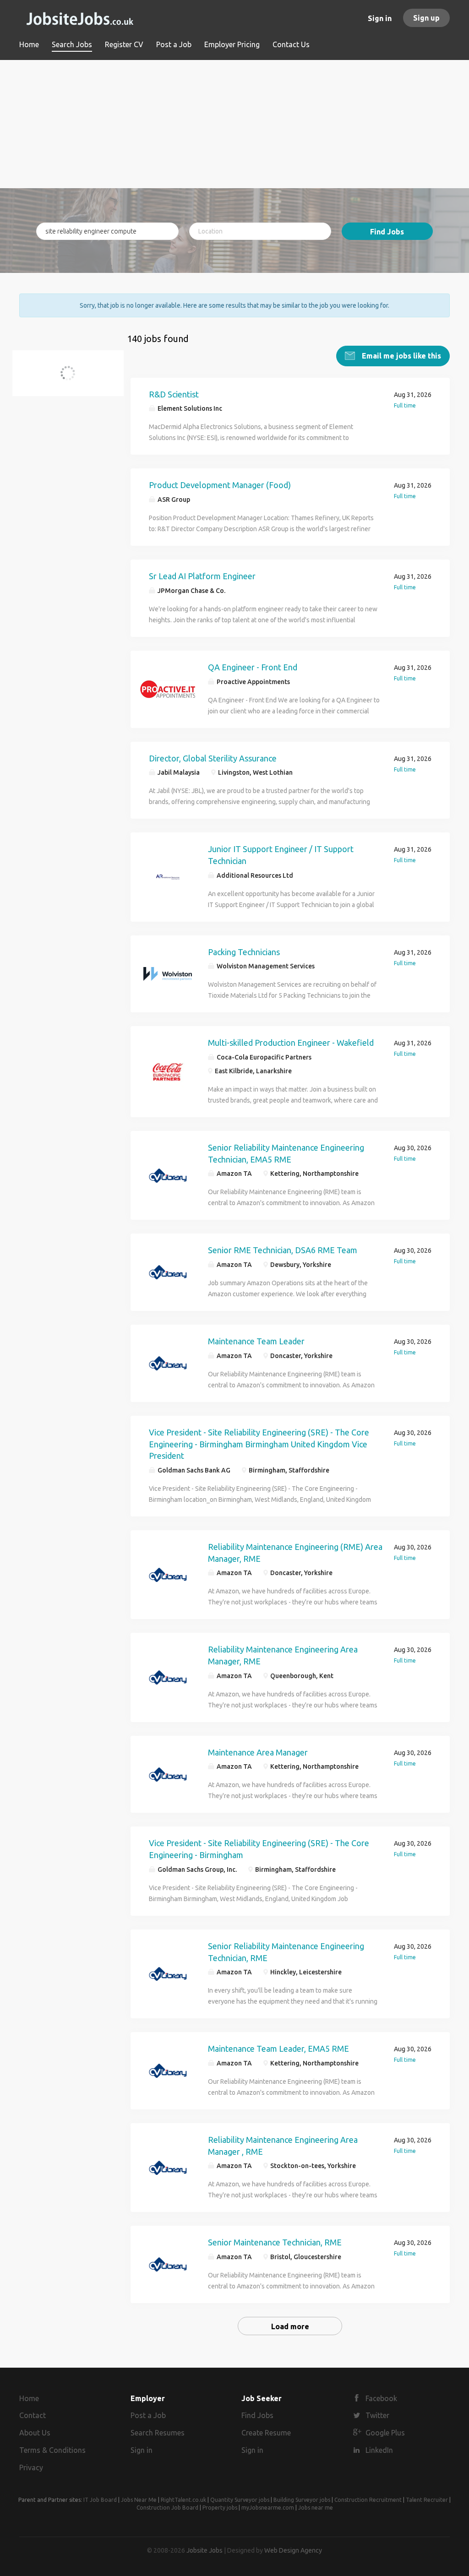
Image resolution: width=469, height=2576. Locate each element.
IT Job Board (100, 2500)
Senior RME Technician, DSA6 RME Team (283, 1250)
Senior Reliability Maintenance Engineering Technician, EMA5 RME (286, 1153)
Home (29, 2398)
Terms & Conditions (52, 2450)
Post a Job (148, 2415)
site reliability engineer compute (72, 378)
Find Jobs (387, 232)
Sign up (426, 18)
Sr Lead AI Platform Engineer (202, 576)
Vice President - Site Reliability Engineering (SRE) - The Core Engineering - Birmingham (259, 1849)
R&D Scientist (174, 394)
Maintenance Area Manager (258, 1752)
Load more (290, 2326)
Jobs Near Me (139, 2500)
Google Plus (385, 2433)
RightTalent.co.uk (183, 2500)
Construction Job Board (167, 2508)
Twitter (377, 2415)
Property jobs (220, 2508)
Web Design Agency (293, 2550)
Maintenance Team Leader (256, 1341)
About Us (35, 2433)
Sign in (380, 18)
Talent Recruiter (427, 2500)
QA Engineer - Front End (253, 667)
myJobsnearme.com (268, 2508)
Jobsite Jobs (205, 2550)
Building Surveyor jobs (302, 2500)
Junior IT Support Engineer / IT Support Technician (281, 855)
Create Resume (266, 2433)
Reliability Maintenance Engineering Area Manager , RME (283, 2146)
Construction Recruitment (368, 2500)
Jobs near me (316, 2508)
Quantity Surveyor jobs (240, 2500)
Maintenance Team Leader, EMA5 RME (278, 2049)
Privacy (31, 2467)
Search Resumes (158, 2433)
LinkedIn (379, 2450)
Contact (33, 2415)
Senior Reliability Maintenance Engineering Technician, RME (286, 1952)
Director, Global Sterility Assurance (213, 758)
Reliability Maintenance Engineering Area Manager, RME (283, 1655)
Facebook (381, 2398)
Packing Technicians (244, 952)
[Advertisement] (234, 124)
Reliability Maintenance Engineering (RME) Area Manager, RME (295, 1553)
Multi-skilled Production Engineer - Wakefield (291, 1043)
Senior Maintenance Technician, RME (275, 2242)
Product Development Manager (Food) (220, 485)
